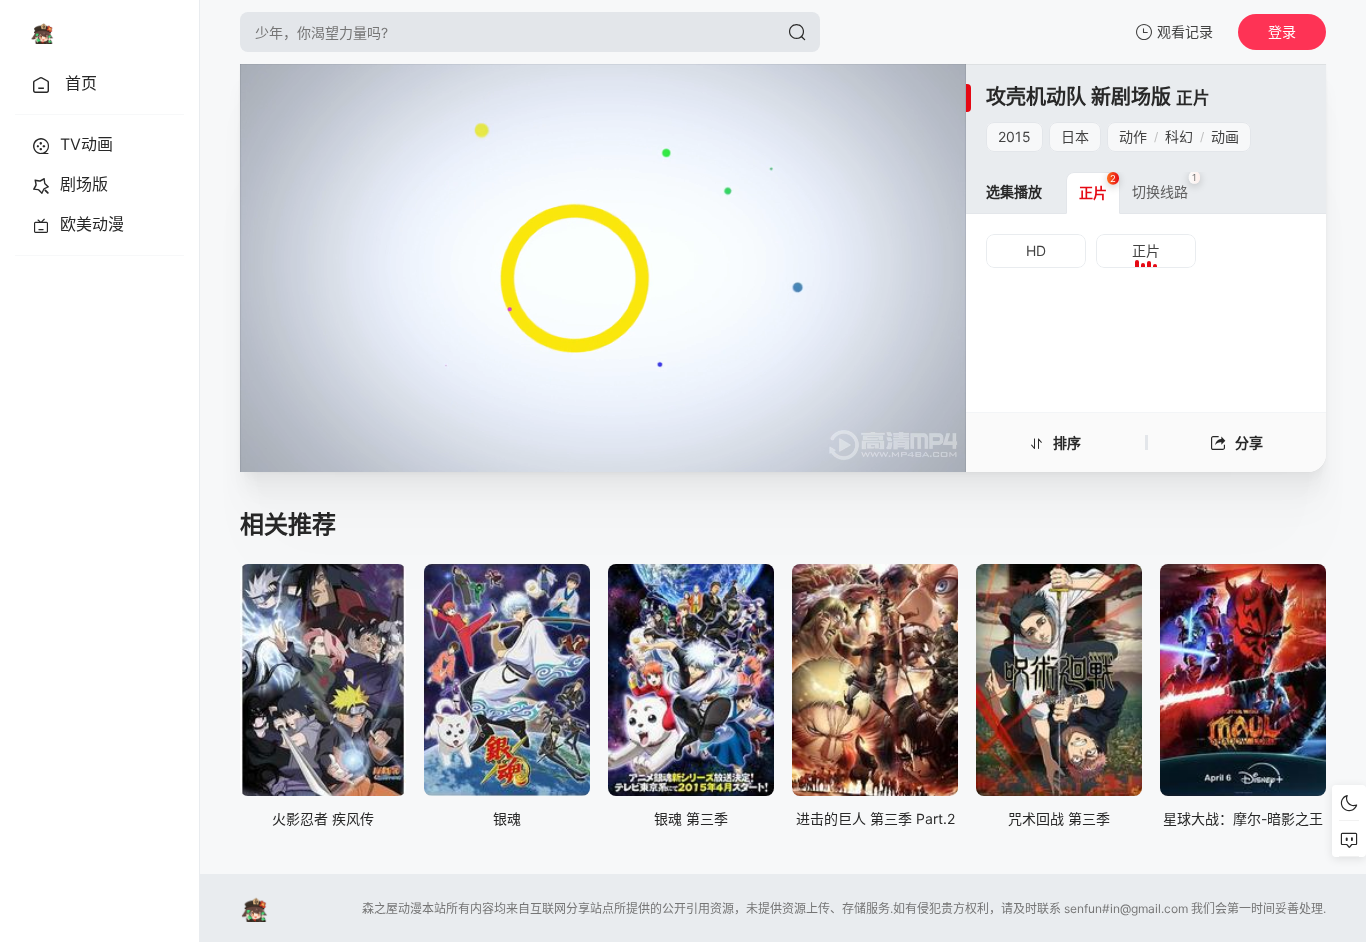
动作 (1133, 136)
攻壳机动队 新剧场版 (1078, 97)
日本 (1075, 136)
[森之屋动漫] (42, 32)
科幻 (1179, 136)
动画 (1225, 136)
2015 (1014, 136)
